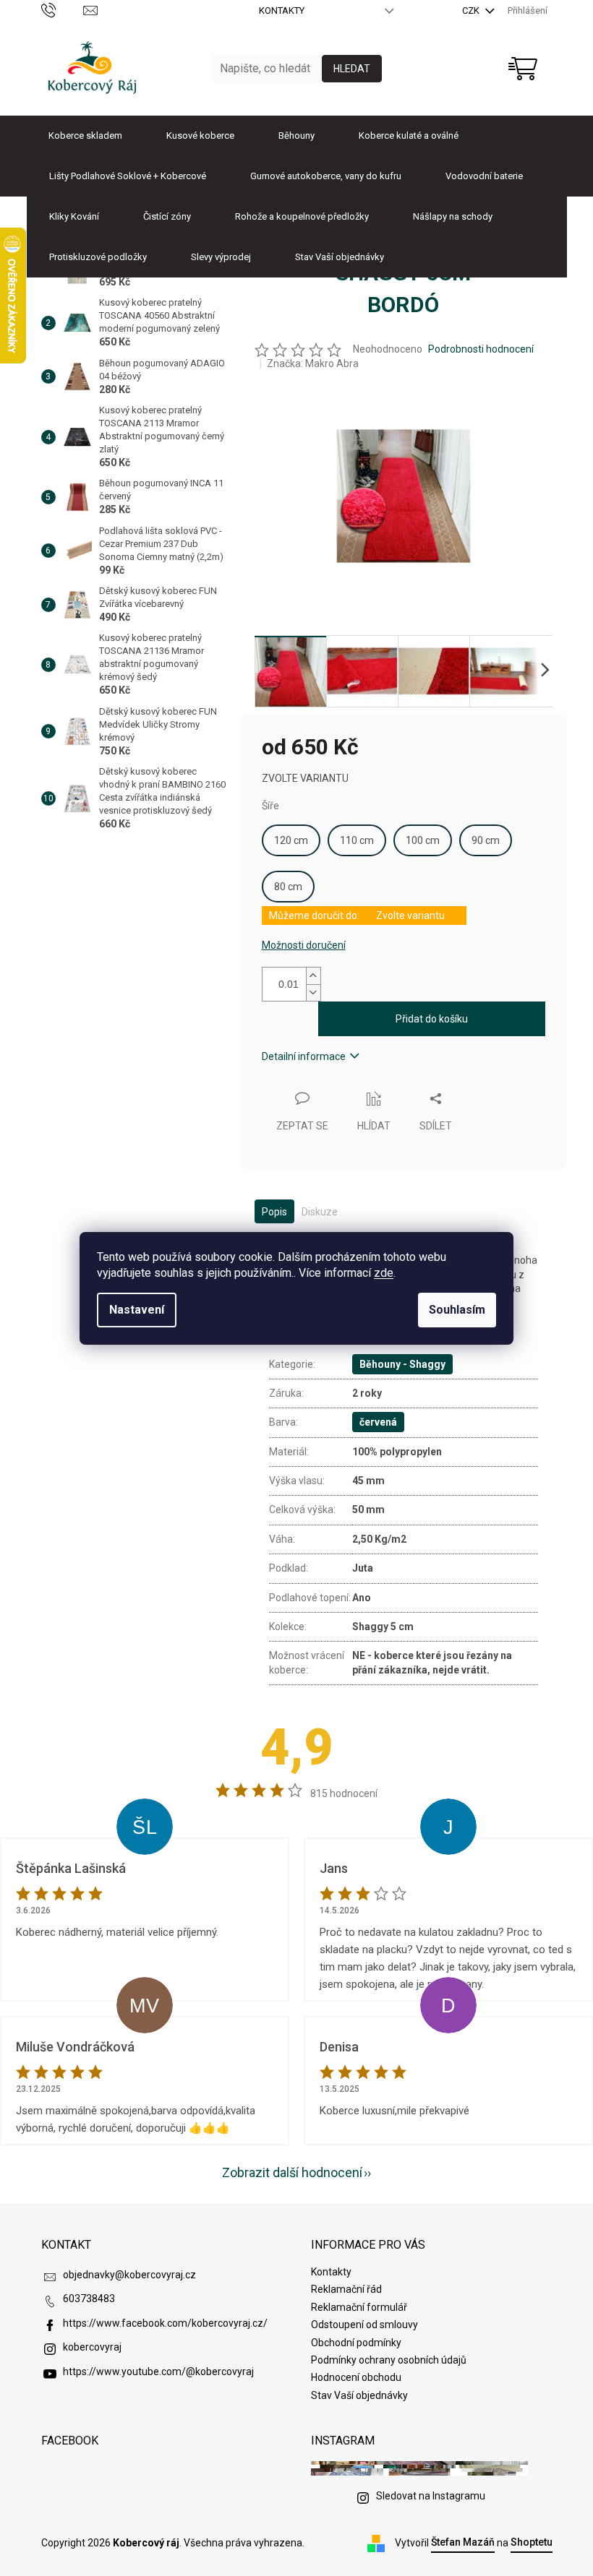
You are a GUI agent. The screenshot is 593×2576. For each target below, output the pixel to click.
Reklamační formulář (359, 2307)
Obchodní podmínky (356, 2343)
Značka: (313, 363)
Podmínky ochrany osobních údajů (389, 2360)
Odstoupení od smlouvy (364, 2325)
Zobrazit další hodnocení (292, 2172)
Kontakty (282, 10)
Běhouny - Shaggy (402, 1364)
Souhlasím (457, 1310)
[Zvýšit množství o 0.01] (313, 976)
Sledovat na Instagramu (431, 2496)
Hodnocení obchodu (356, 2377)
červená (378, 1422)
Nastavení (137, 1310)
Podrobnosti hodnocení (481, 349)
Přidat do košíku (432, 1019)
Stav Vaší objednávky (359, 2395)
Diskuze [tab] (320, 1212)
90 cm (486, 840)
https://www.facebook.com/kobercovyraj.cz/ (165, 2323)
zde (384, 1273)
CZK (472, 10)
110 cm (357, 840)
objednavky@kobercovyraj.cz (129, 2275)
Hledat (352, 69)
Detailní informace (304, 1056)
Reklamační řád (346, 2289)
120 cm (291, 840)
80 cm (288, 887)
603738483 (89, 2299)
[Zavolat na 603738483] (63, 10)
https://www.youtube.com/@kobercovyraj (158, 2372)
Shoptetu (532, 2542)
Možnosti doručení (304, 945)
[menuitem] (85, 136)
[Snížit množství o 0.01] (313, 992)
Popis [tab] (274, 1212)
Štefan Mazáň (463, 2542)
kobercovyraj (92, 2347)
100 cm (423, 840)
